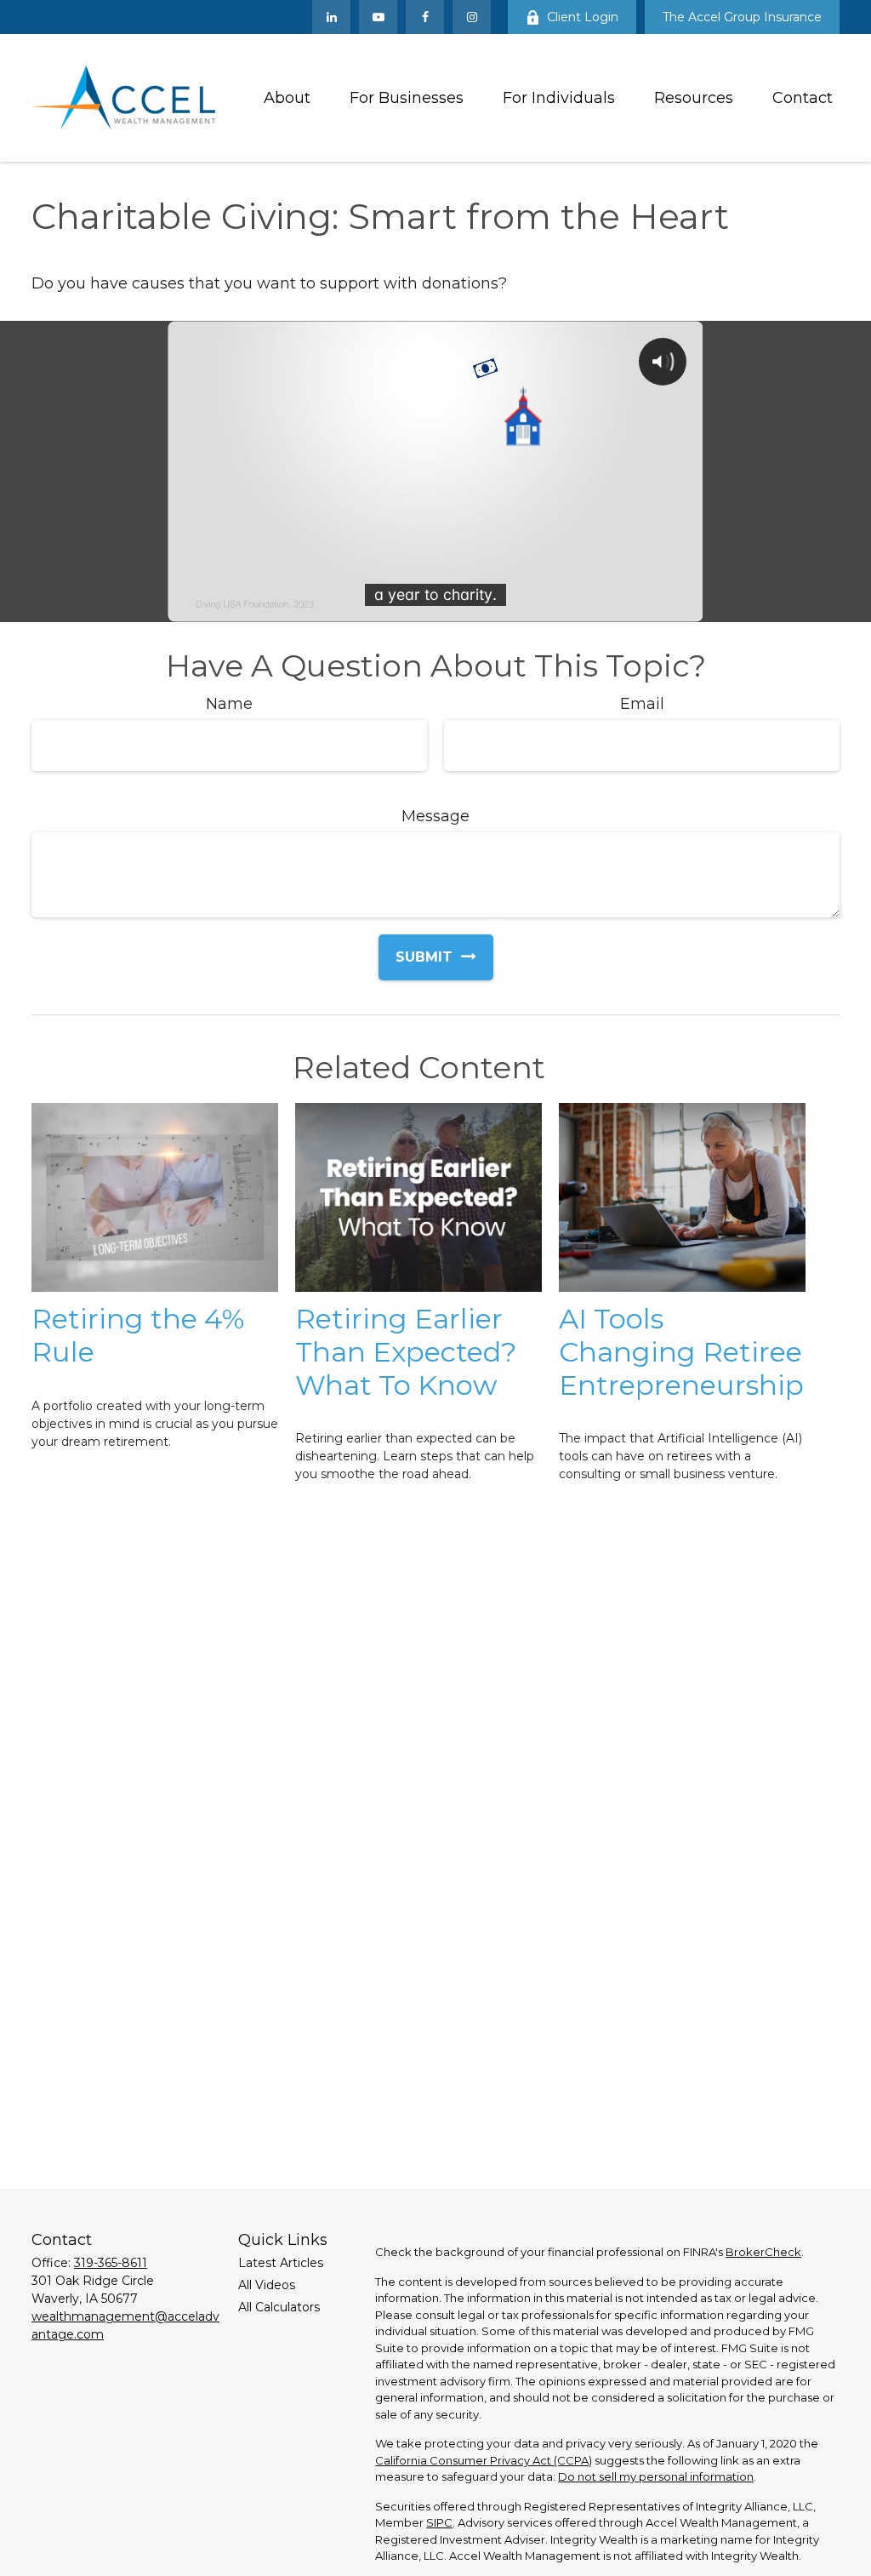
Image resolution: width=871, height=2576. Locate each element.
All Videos (267, 2285)
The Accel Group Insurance (742, 17)
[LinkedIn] (331, 17)
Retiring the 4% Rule (138, 1335)
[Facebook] (425, 17)
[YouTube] (378, 17)
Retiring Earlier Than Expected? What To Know (406, 1352)
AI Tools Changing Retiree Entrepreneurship (681, 1352)
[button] (287, 98)
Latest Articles (281, 2263)
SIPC (439, 2522)
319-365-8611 (111, 2263)
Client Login (583, 17)
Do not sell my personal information (656, 2476)
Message (435, 816)
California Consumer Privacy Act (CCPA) (484, 2460)
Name (229, 704)
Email (642, 704)
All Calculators (279, 2307)
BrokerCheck (763, 2252)
